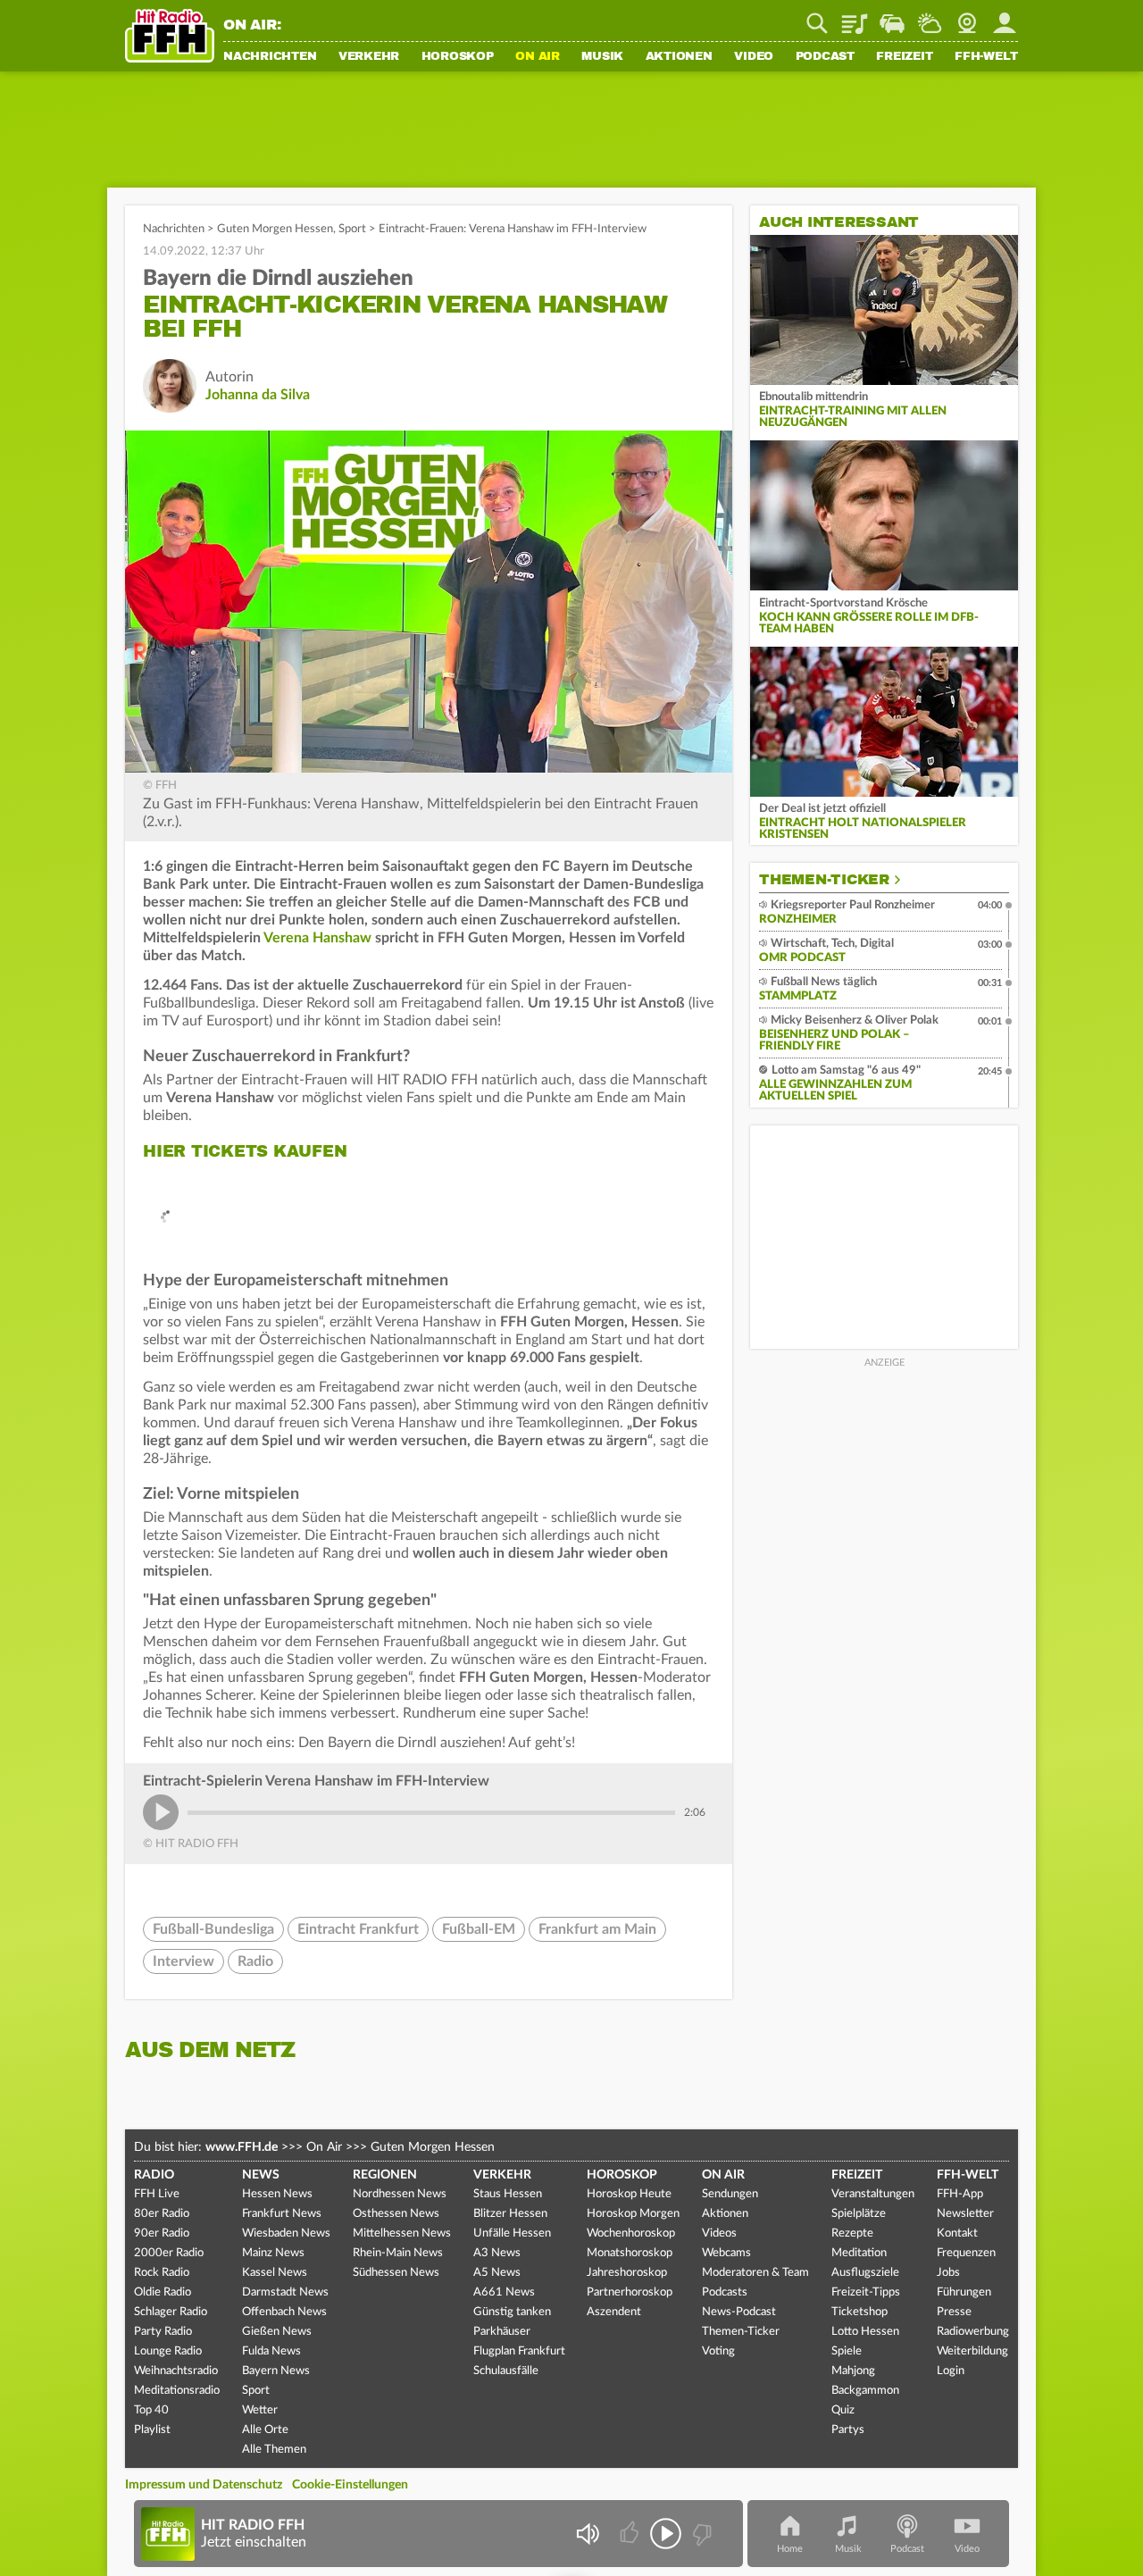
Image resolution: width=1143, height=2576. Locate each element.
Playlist (855, 17)
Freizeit (904, 57)
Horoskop (458, 57)
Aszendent (614, 2312)
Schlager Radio (171, 2312)
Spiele (847, 2351)
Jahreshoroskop (627, 2273)
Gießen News (277, 2332)
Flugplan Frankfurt (519, 2351)
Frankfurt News (282, 2214)
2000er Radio (169, 2253)
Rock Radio (162, 2273)
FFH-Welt (986, 57)
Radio (255, 1961)
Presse (954, 2312)
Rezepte (852, 2233)
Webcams (726, 2253)
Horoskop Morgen (633, 2214)
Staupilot (892, 17)
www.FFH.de (242, 2147)
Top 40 (151, 2410)
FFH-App (960, 2194)
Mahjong (853, 2371)
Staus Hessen (508, 2194)
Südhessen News (396, 2273)
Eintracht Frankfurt (358, 1929)
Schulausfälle (506, 2371)
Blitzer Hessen (510, 2214)
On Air (538, 57)
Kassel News (275, 2273)
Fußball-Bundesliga (213, 1929)
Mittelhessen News (402, 2233)
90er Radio (162, 2233)
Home (790, 2549)
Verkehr (369, 57)
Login (951, 2371)
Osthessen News (396, 2214)
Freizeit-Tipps (866, 2292)
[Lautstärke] (587, 2534)
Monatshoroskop (630, 2253)
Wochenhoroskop (631, 2233)
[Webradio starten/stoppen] (666, 2534)
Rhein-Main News (398, 2253)
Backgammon (865, 2391)
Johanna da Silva (258, 395)
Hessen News (277, 2194)
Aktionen (679, 57)
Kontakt (957, 2233)
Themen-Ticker (824, 880)
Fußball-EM (479, 1929)
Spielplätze (859, 2214)
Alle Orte (265, 2430)
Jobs (948, 2273)
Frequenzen (966, 2253)
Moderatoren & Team (755, 2273)
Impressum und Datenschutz (204, 2485)
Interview (184, 1961)
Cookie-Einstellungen (350, 2485)
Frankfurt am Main (597, 1929)
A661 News (504, 2292)
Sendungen (730, 2194)
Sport (352, 229)
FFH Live (157, 2194)
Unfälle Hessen (512, 2233)
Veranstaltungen (873, 2194)
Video (754, 57)
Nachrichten (270, 57)
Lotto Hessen (865, 2332)
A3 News (497, 2253)
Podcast (825, 57)
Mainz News (273, 2253)
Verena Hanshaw (317, 938)
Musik (602, 57)
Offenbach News (284, 2312)
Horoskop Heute (629, 2194)
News (261, 2175)
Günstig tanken (512, 2312)
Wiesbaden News (286, 2233)
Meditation (859, 2253)
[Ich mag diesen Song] (631, 2534)
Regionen (385, 2175)
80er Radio (162, 2214)
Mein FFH (1005, 17)
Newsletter (965, 2214)
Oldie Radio (163, 2292)
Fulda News (271, 2351)
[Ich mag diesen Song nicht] (701, 2534)
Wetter (930, 17)
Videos (719, 2233)
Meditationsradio (177, 2391)
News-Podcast (739, 2312)
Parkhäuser (502, 2332)
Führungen (964, 2292)
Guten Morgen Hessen (275, 229)
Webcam (967, 17)
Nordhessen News (400, 2194)
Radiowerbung (973, 2332)
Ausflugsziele (865, 2273)
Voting (718, 2351)
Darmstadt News (285, 2292)
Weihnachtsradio (176, 2371)
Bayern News (276, 2371)
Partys (848, 2430)
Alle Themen (274, 2450)
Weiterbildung (972, 2351)
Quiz (843, 2410)
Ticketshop (859, 2312)
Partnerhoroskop (630, 2292)
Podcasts (725, 2292)
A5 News (497, 2273)
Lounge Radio (168, 2351)
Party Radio (163, 2332)
